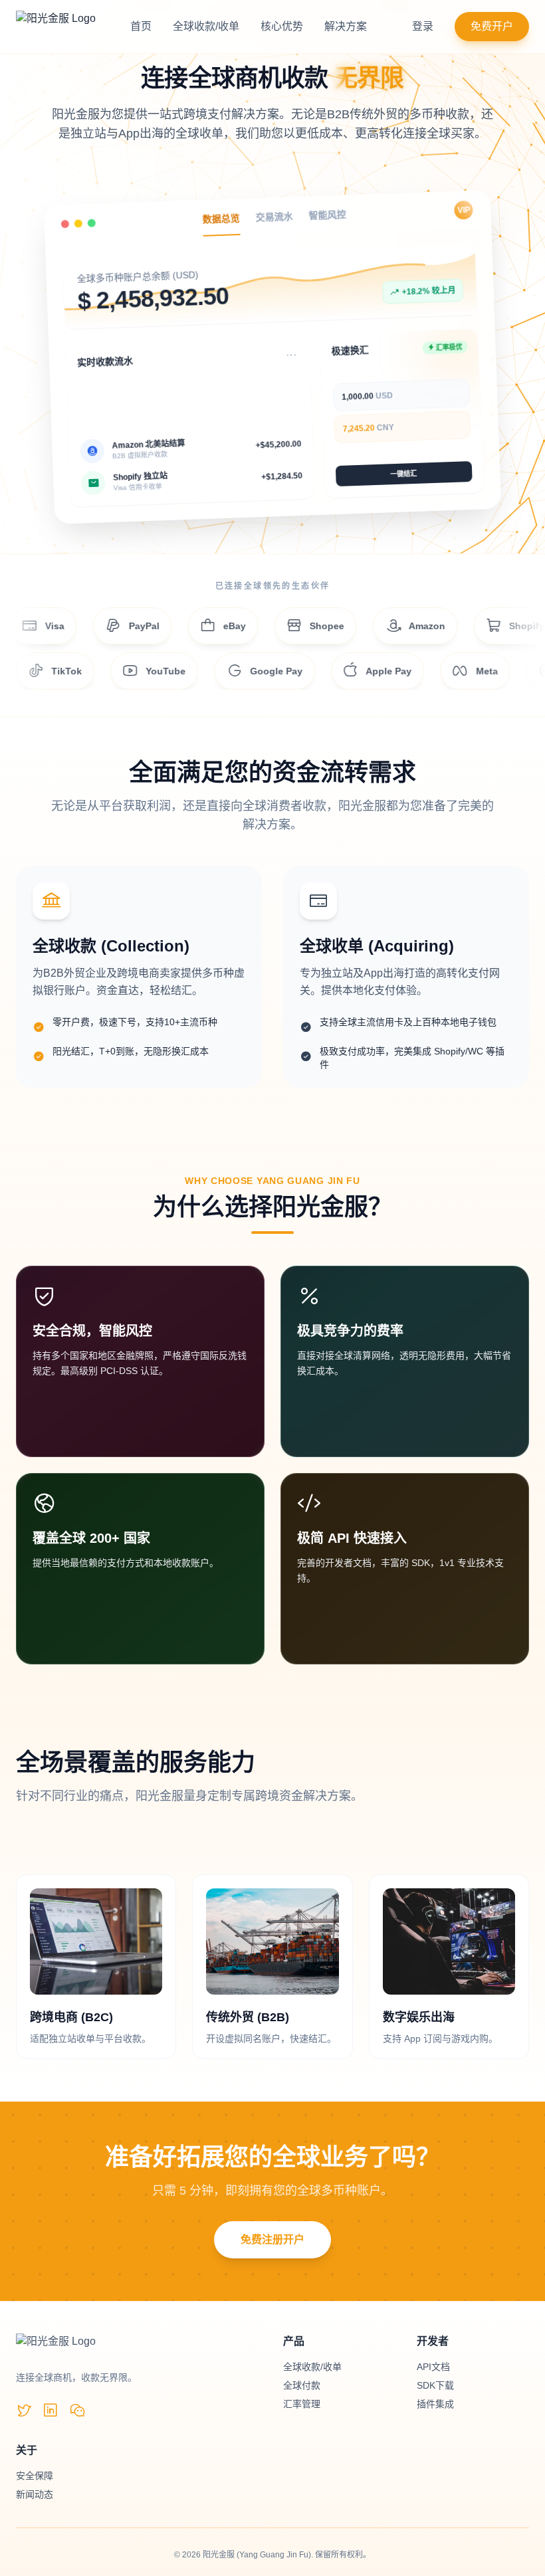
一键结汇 (403, 478)
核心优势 (282, 26)
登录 (423, 26)
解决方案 (346, 26)
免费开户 (492, 26)
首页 (141, 26)
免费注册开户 (272, 2239)
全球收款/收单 (206, 26)
